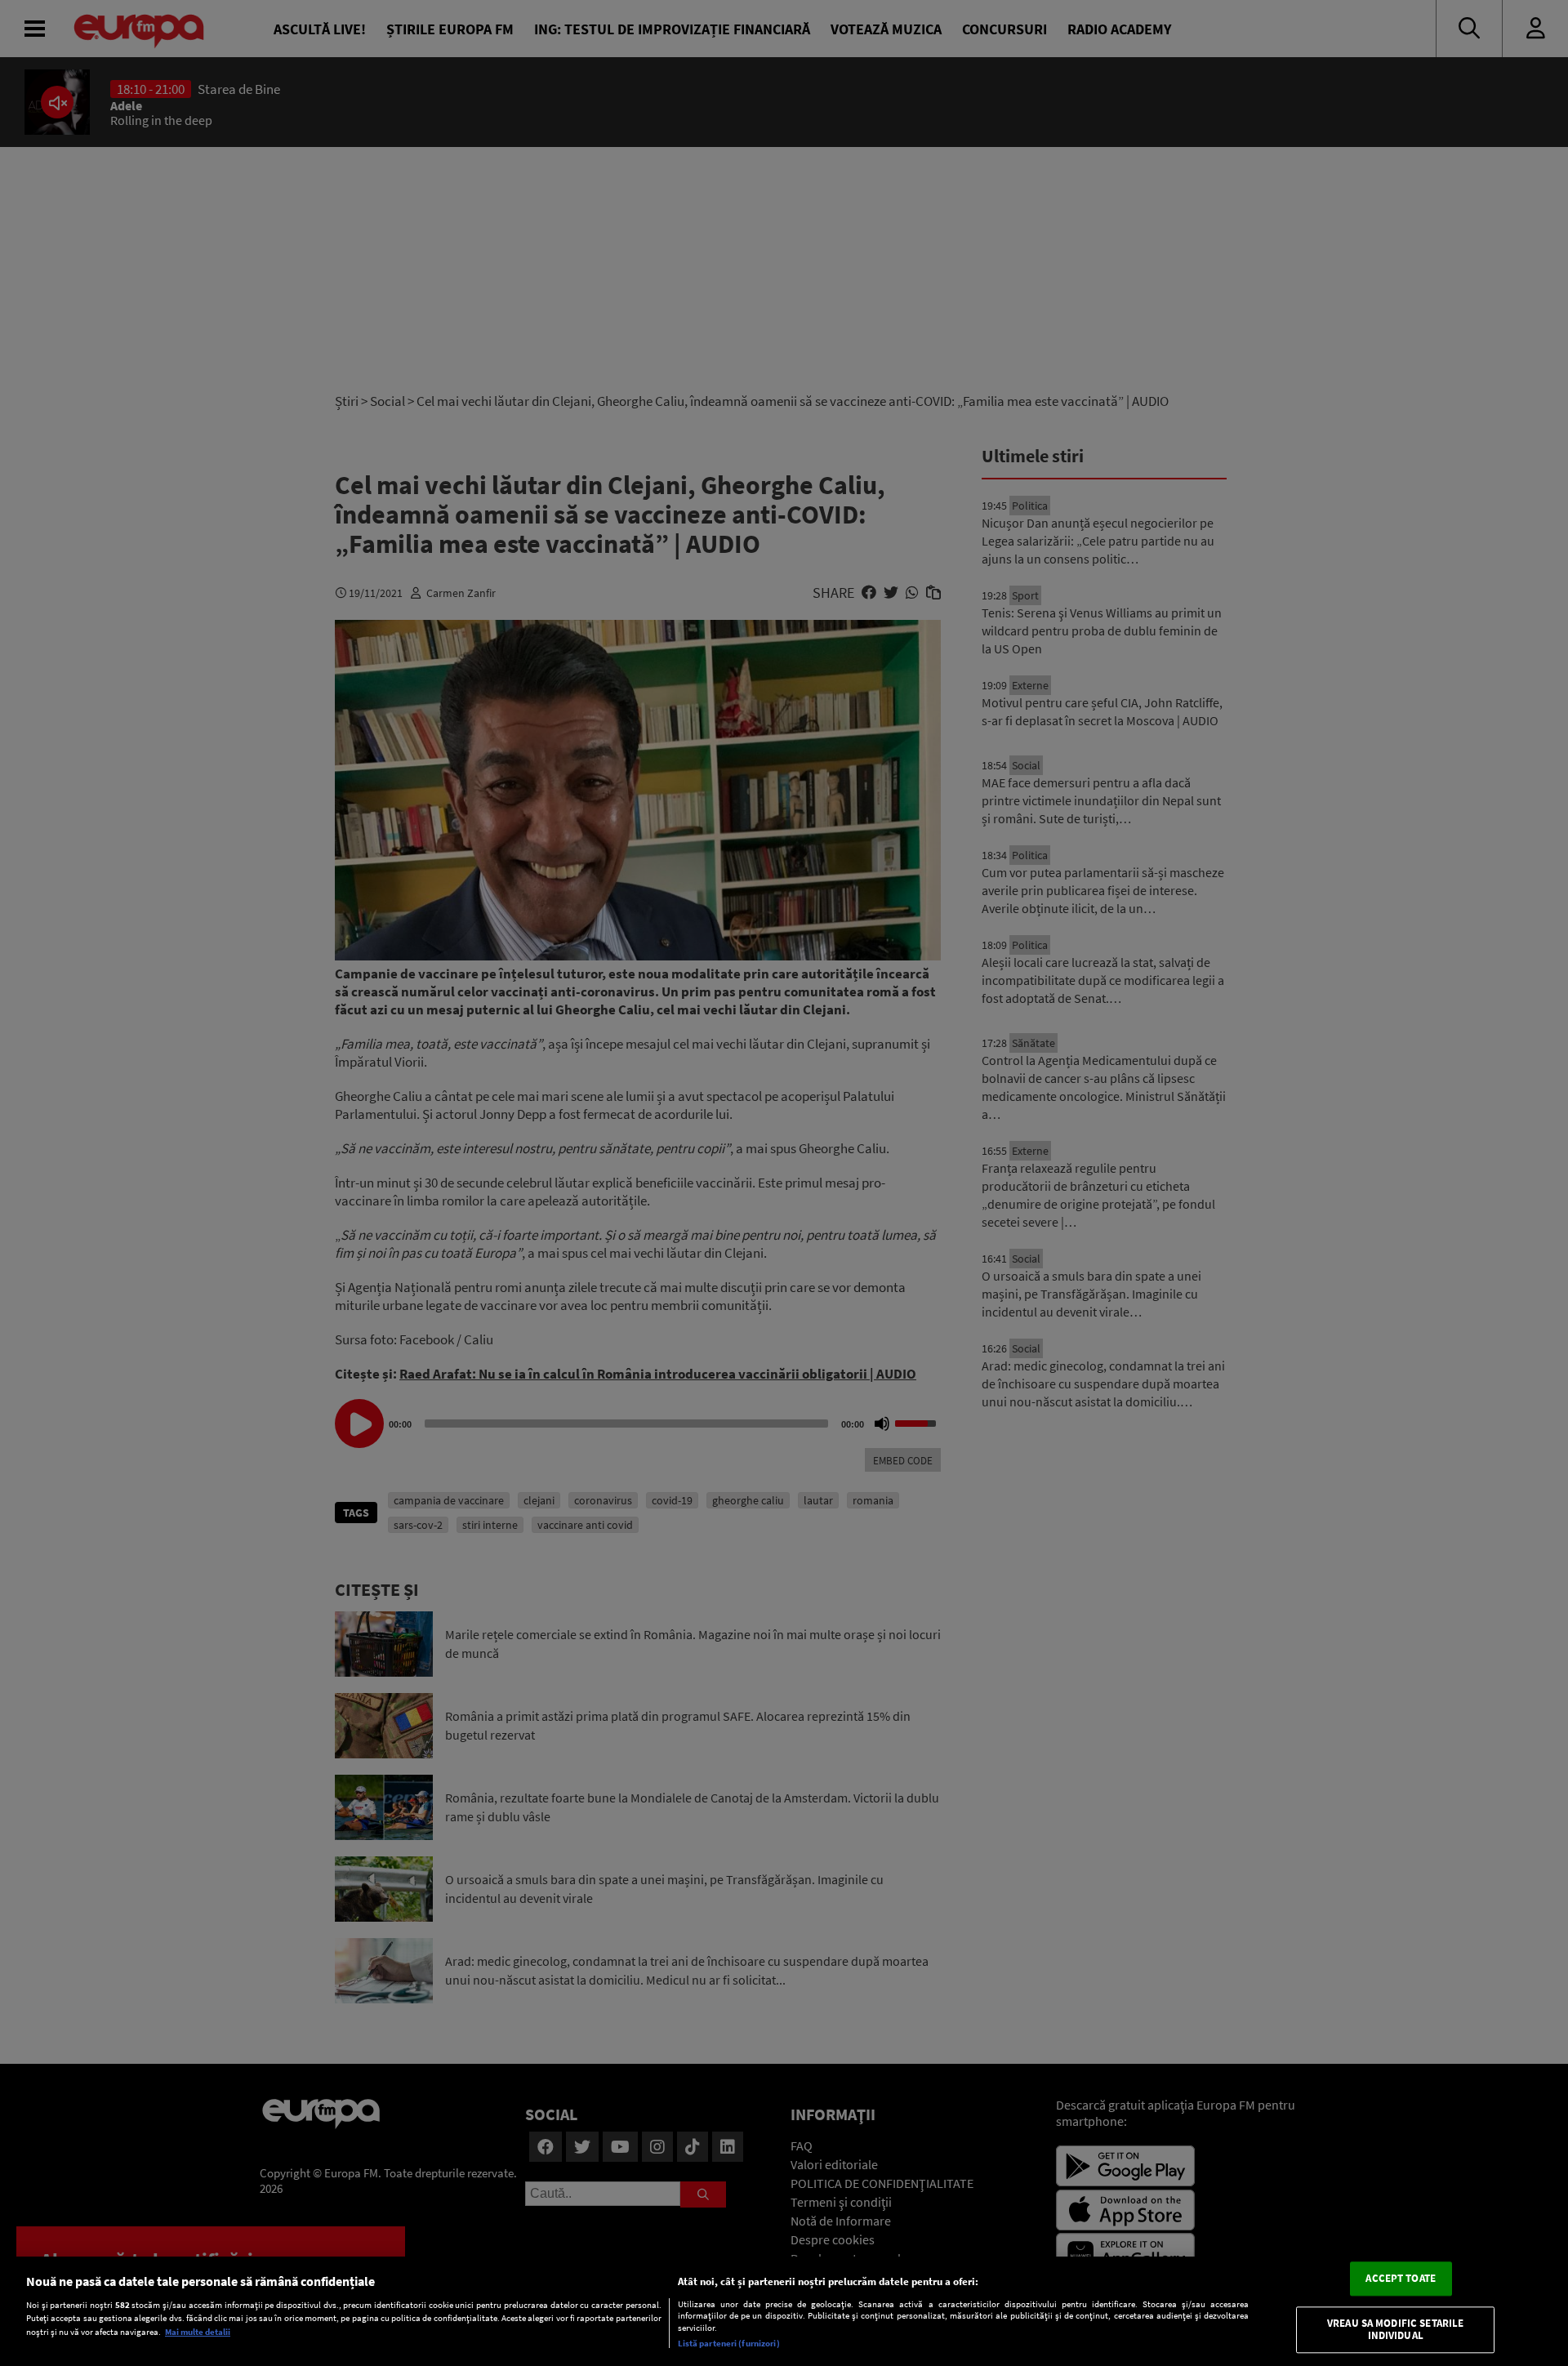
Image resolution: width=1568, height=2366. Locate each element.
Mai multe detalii (198, 2332)
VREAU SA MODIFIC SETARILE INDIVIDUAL (1395, 2330)
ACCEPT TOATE (1401, 2278)
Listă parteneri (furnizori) (729, 2343)
